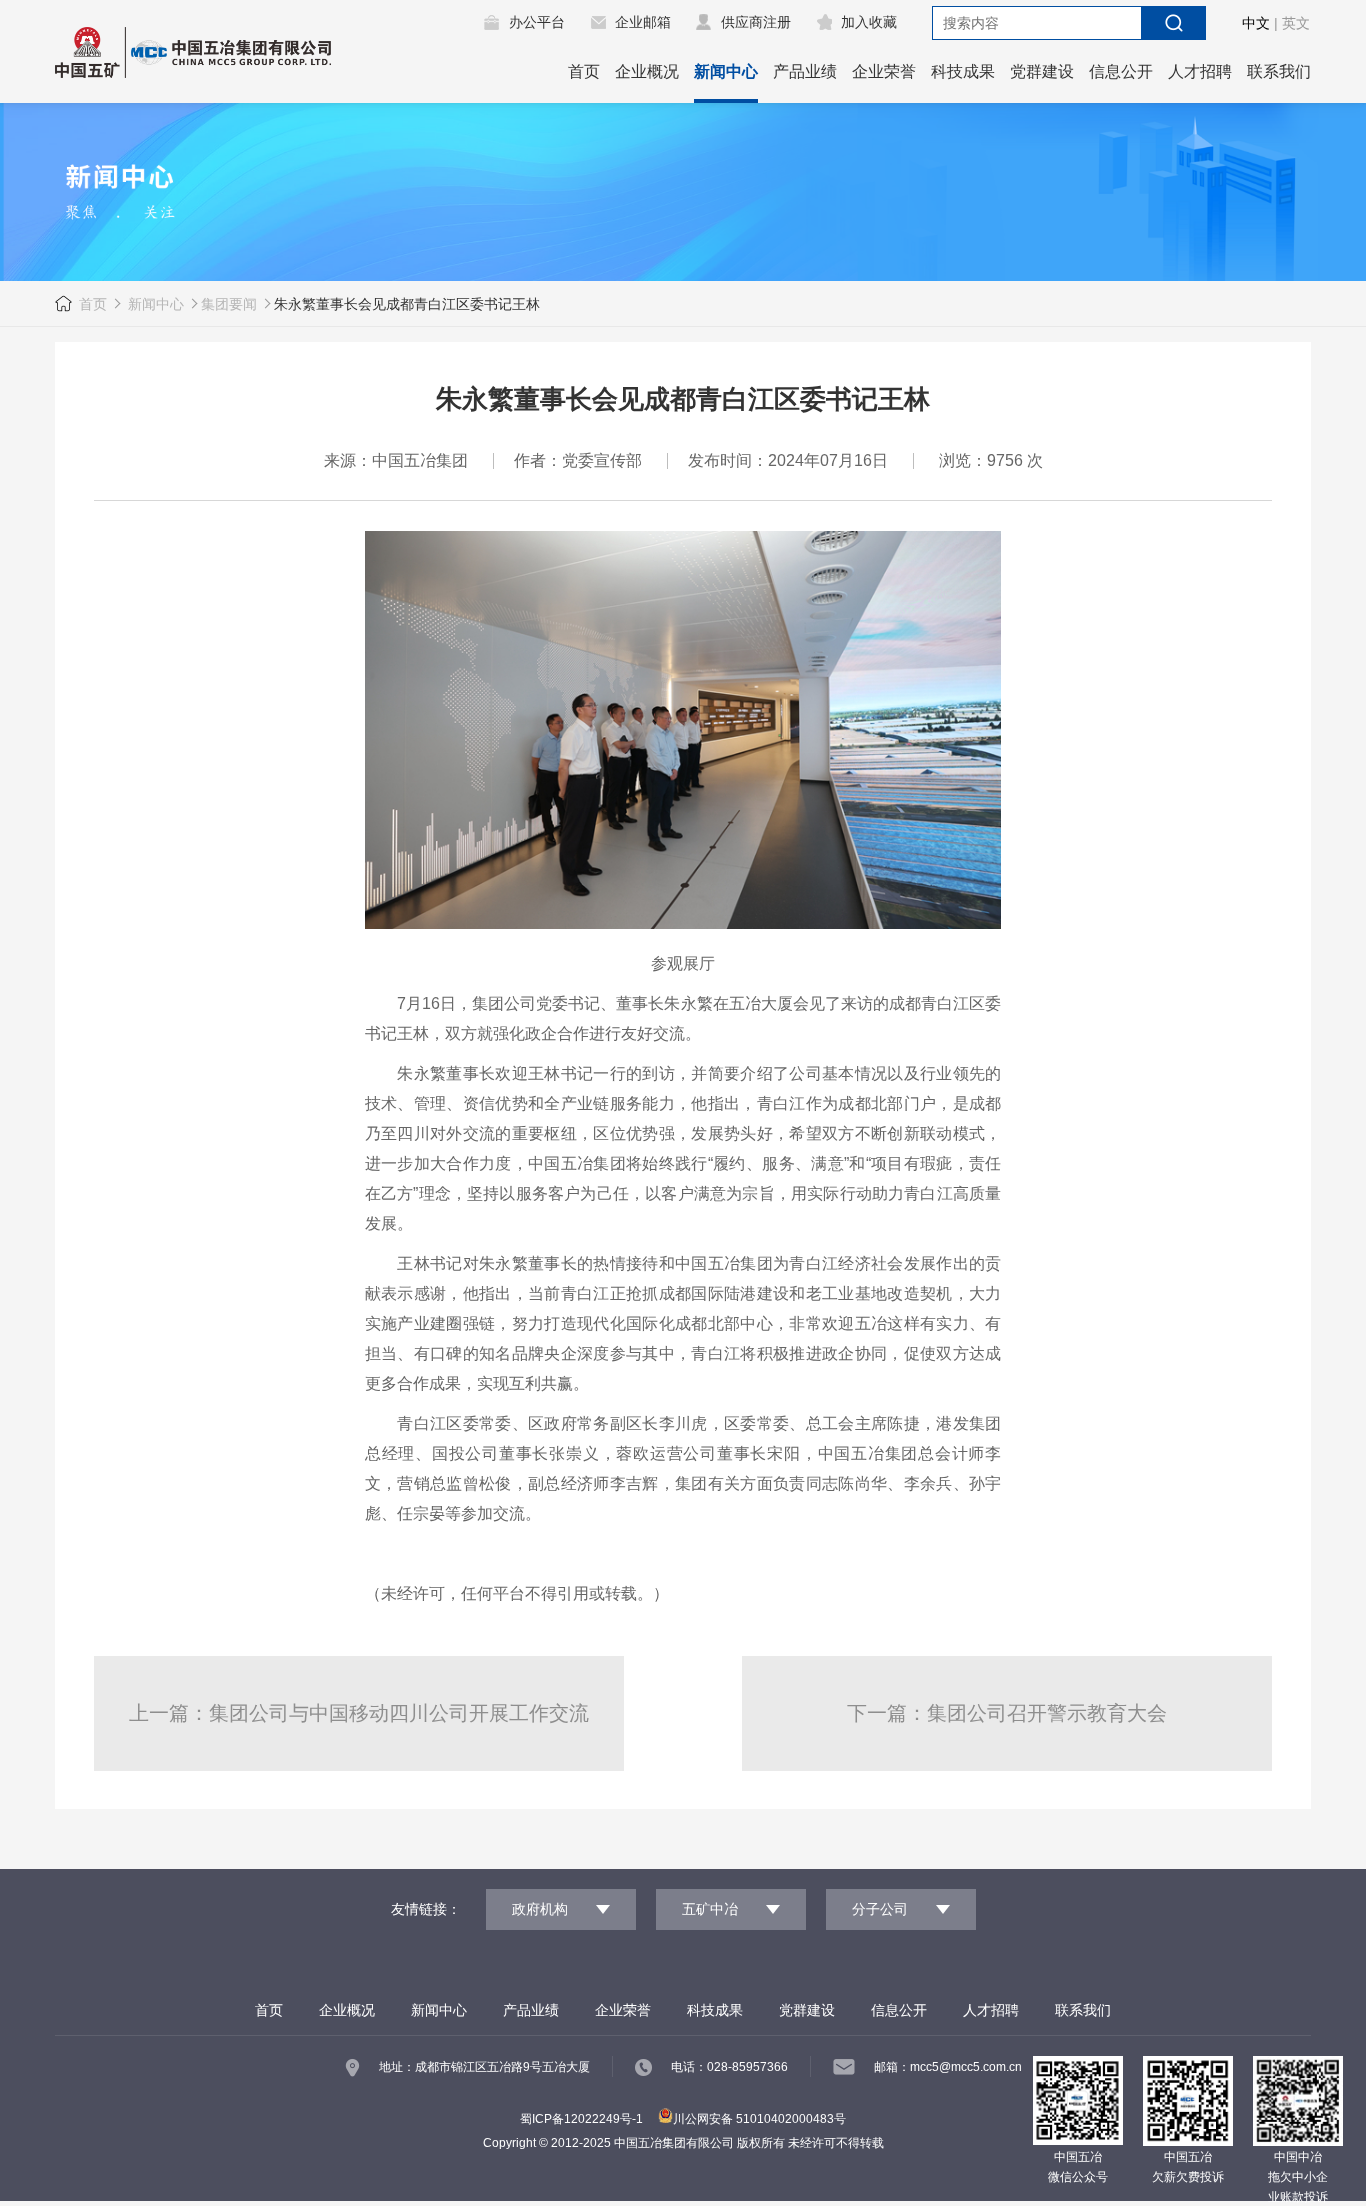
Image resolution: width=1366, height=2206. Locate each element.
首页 (584, 71)
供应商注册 (756, 22)
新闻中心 (726, 71)
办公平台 (537, 22)
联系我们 (1279, 71)
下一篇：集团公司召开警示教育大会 (1007, 1713)
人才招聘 (1200, 71)
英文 (1296, 23)
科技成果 (963, 71)
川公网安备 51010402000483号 (759, 2119)
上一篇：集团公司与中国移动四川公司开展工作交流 (359, 1713)
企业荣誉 (884, 71)
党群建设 (1042, 71)
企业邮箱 (643, 22)
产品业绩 (805, 71)
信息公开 (1121, 71)
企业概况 (647, 71)
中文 (1256, 23)
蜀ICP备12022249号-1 (581, 2119)
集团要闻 (229, 304)
